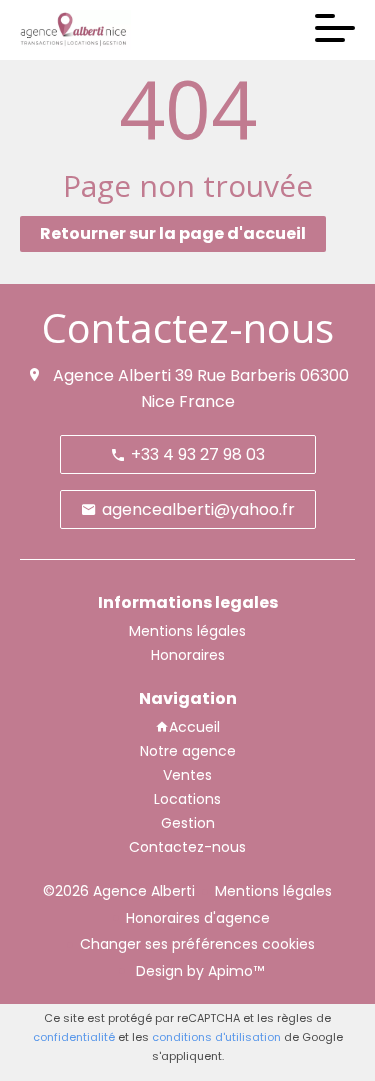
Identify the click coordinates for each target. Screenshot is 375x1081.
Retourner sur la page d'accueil (173, 233)
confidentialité (74, 1037)
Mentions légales (273, 891)
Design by (198, 971)
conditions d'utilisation (216, 1037)
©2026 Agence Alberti (119, 891)
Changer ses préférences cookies (197, 944)
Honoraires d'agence (198, 918)
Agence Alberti (112, 375)
